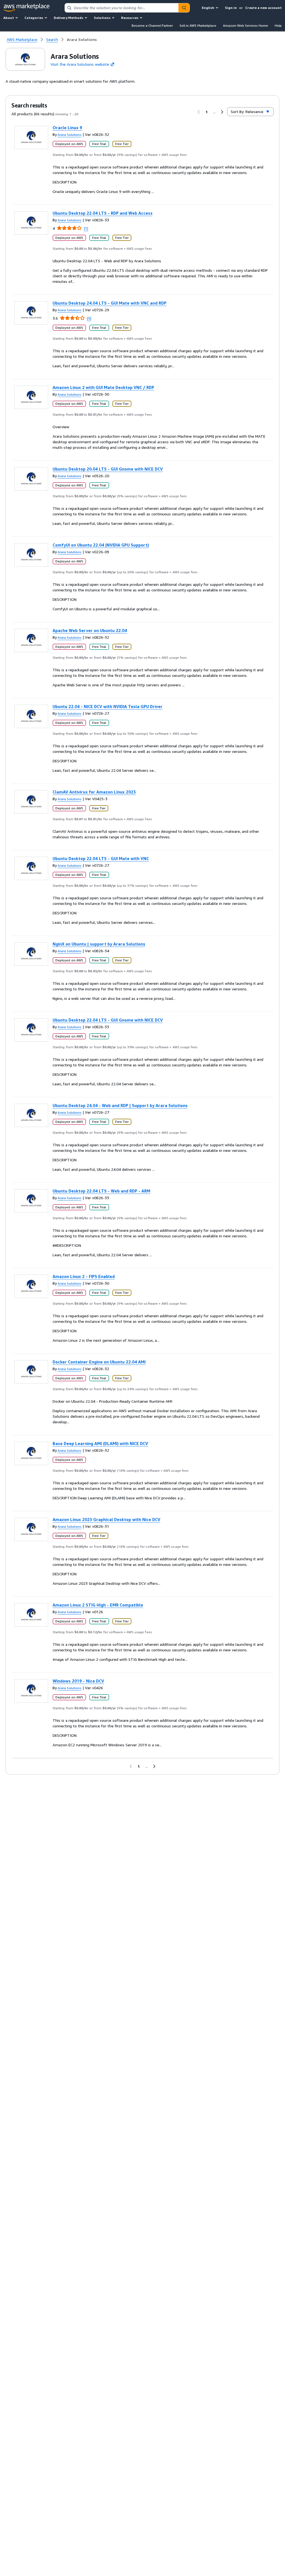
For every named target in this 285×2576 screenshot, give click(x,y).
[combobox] (122, 8)
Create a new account (263, 8)
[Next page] (222, 112)
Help (278, 25)
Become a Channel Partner (152, 25)
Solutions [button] (102, 18)
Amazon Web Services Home (245, 25)
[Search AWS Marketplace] (184, 8)
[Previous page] (199, 112)
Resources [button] (130, 18)
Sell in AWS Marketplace (198, 25)
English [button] (208, 8)
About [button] (9, 18)
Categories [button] (34, 18)
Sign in (231, 8)
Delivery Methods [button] (68, 18)
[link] (82, 40)
